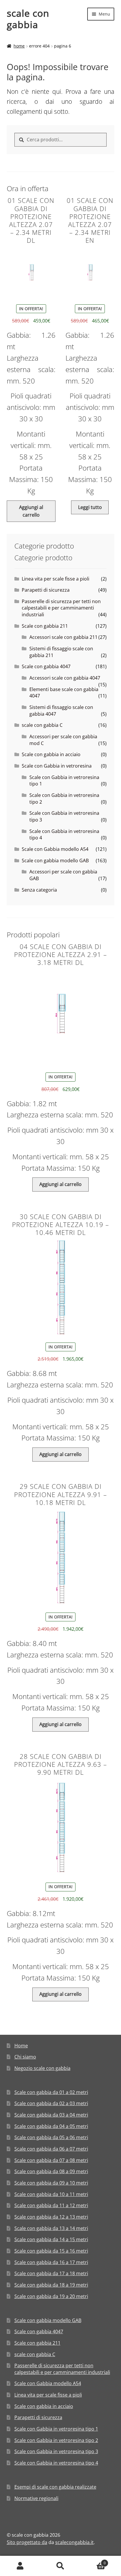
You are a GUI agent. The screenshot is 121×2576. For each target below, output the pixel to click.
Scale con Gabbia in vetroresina (57, 766)
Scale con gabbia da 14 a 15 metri (51, 2239)
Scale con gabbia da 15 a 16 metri (51, 2251)
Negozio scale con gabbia (42, 2068)
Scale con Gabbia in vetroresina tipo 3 (56, 2451)
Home (19, 46)
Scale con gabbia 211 (45, 626)
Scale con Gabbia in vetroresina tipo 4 (56, 2463)
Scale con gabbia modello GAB (55, 861)
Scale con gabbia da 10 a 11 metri (51, 2194)
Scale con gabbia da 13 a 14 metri (51, 2228)
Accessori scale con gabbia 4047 (65, 678)
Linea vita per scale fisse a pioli (56, 579)
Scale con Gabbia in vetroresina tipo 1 (56, 2429)
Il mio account (20, 2566)
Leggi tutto (90, 507)
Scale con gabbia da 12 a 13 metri (51, 2217)
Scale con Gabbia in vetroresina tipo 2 (56, 2440)
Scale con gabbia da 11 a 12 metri (51, 2205)
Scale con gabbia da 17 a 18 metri (51, 2273)
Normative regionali (36, 2498)
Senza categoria (39, 890)
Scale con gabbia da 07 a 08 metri (51, 2160)
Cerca (60, 2566)
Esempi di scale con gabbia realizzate (55, 2487)
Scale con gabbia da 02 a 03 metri (51, 2103)
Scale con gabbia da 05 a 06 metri (51, 2137)
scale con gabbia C (42, 725)
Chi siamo (25, 2057)
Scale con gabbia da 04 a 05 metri (51, 2126)
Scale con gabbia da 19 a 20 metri (51, 2296)
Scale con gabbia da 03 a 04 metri (51, 2115)
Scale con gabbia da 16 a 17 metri (51, 2262)
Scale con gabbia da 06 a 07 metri (51, 2149)
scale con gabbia (28, 19)
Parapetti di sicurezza (46, 590)
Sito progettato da (27, 2542)
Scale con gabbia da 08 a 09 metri (51, 2171)
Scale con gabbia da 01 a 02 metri (51, 2092)
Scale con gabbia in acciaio (51, 754)
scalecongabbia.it (74, 2542)
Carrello (93, 2561)
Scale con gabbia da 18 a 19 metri (51, 2285)
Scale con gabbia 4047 (46, 666)
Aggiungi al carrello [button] (31, 511)
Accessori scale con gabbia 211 (63, 637)
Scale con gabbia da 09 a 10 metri (51, 2183)
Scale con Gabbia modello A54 (55, 849)
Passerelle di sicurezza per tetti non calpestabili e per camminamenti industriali (61, 608)
